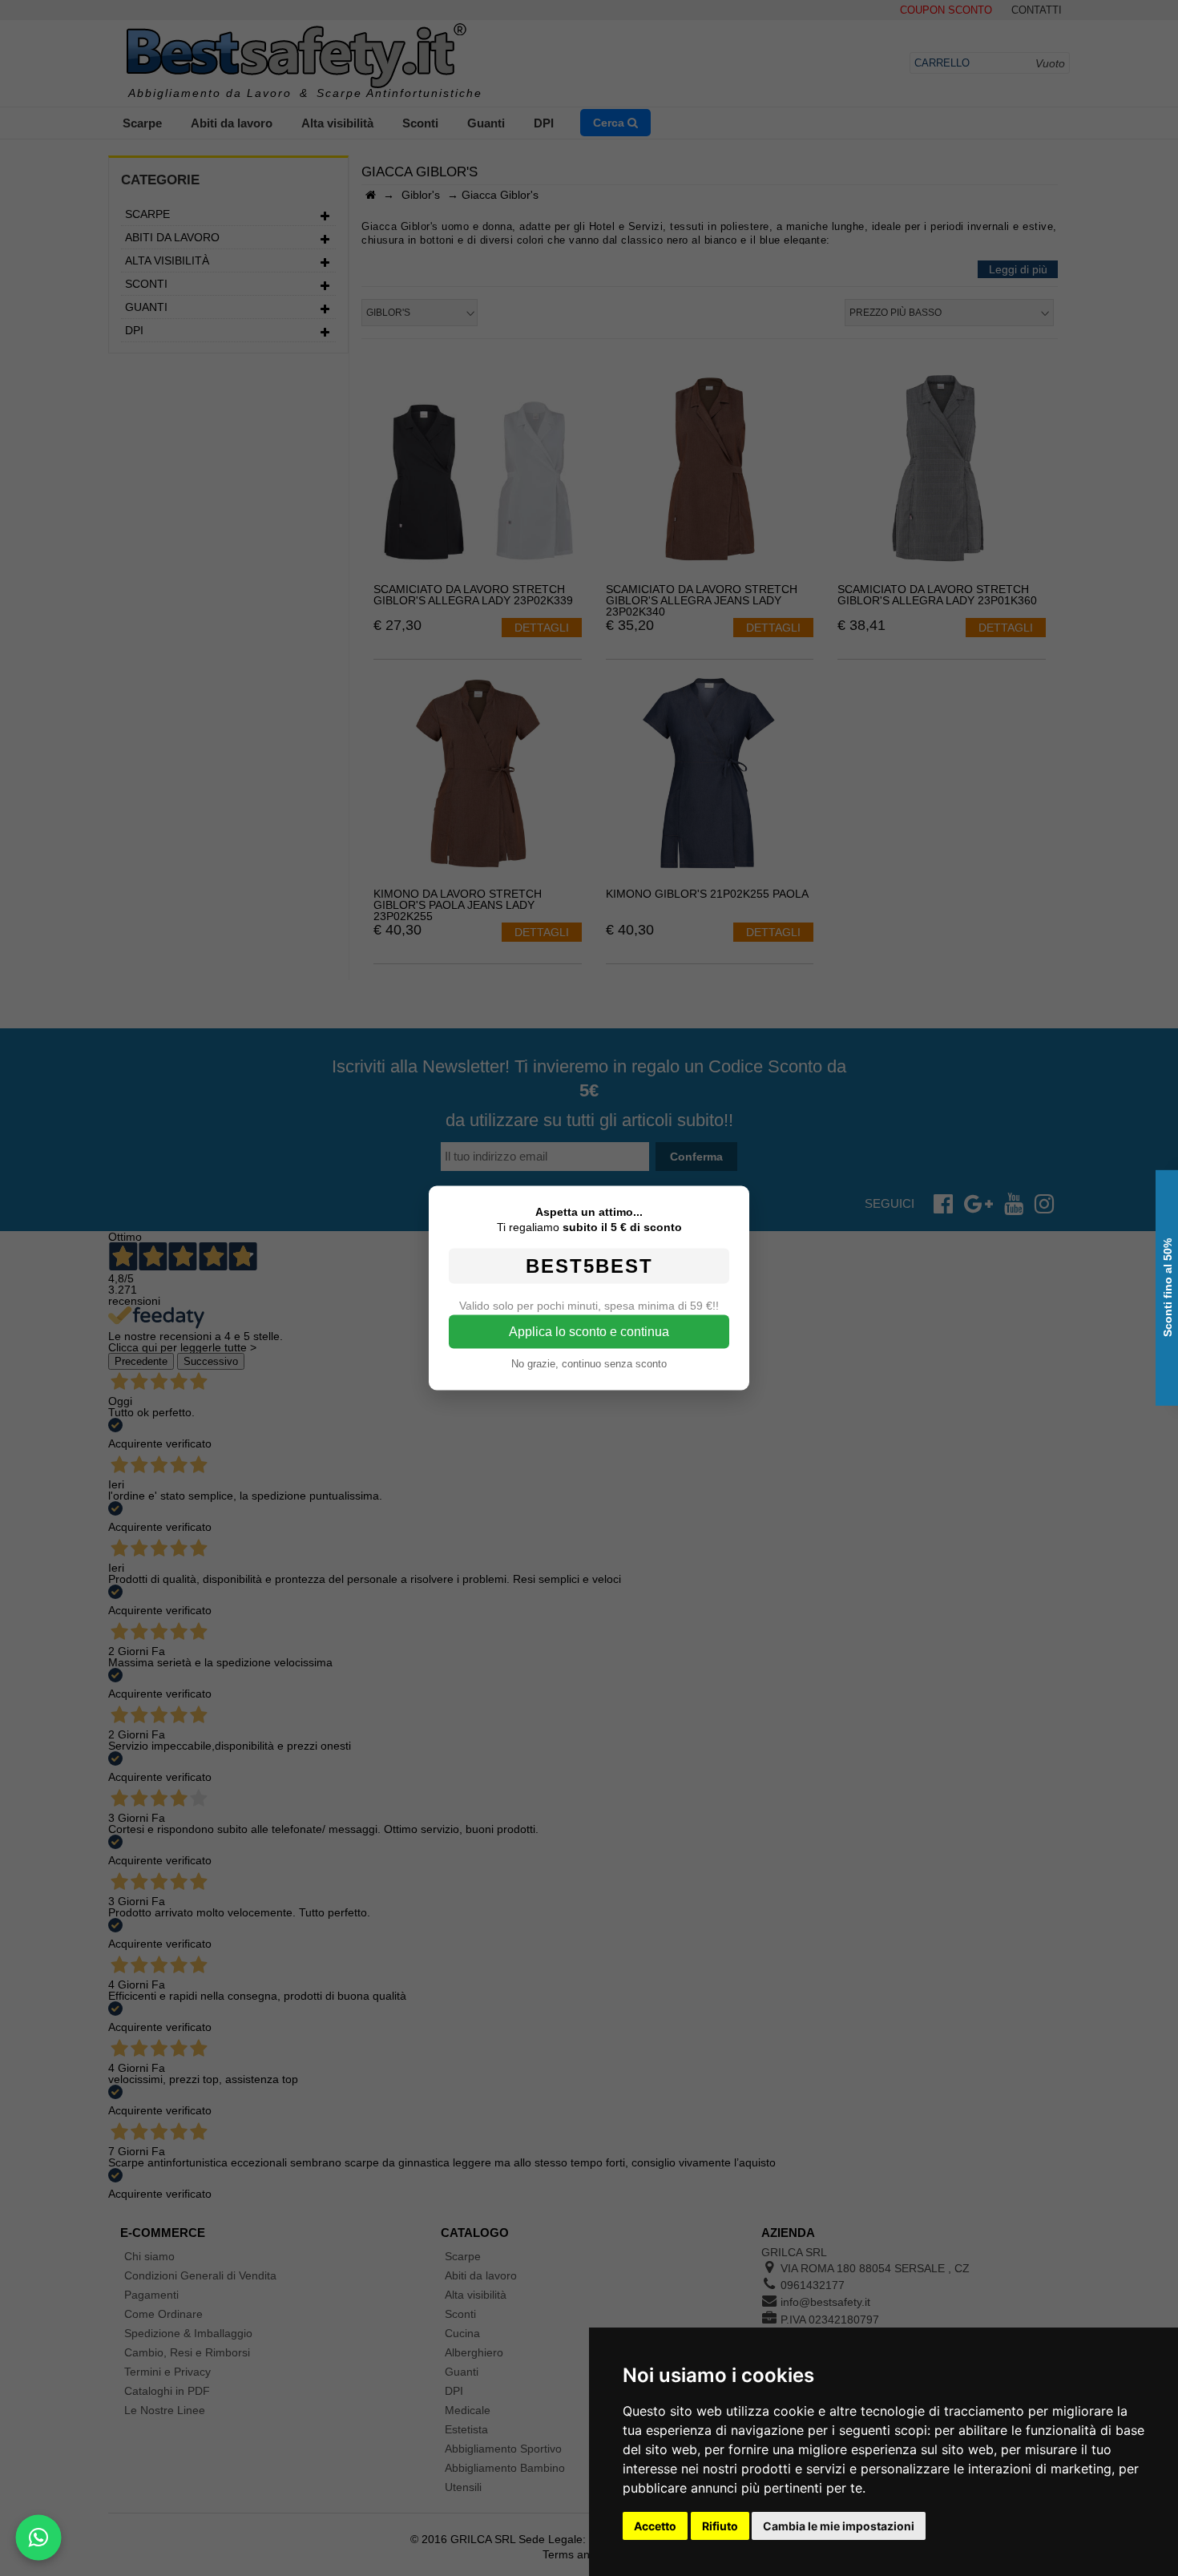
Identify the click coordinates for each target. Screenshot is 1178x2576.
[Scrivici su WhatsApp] (38, 2538)
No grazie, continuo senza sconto (589, 1364)
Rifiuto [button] (720, 2526)
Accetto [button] (655, 2526)
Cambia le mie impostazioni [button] (839, 2526)
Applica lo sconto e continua (589, 1332)
